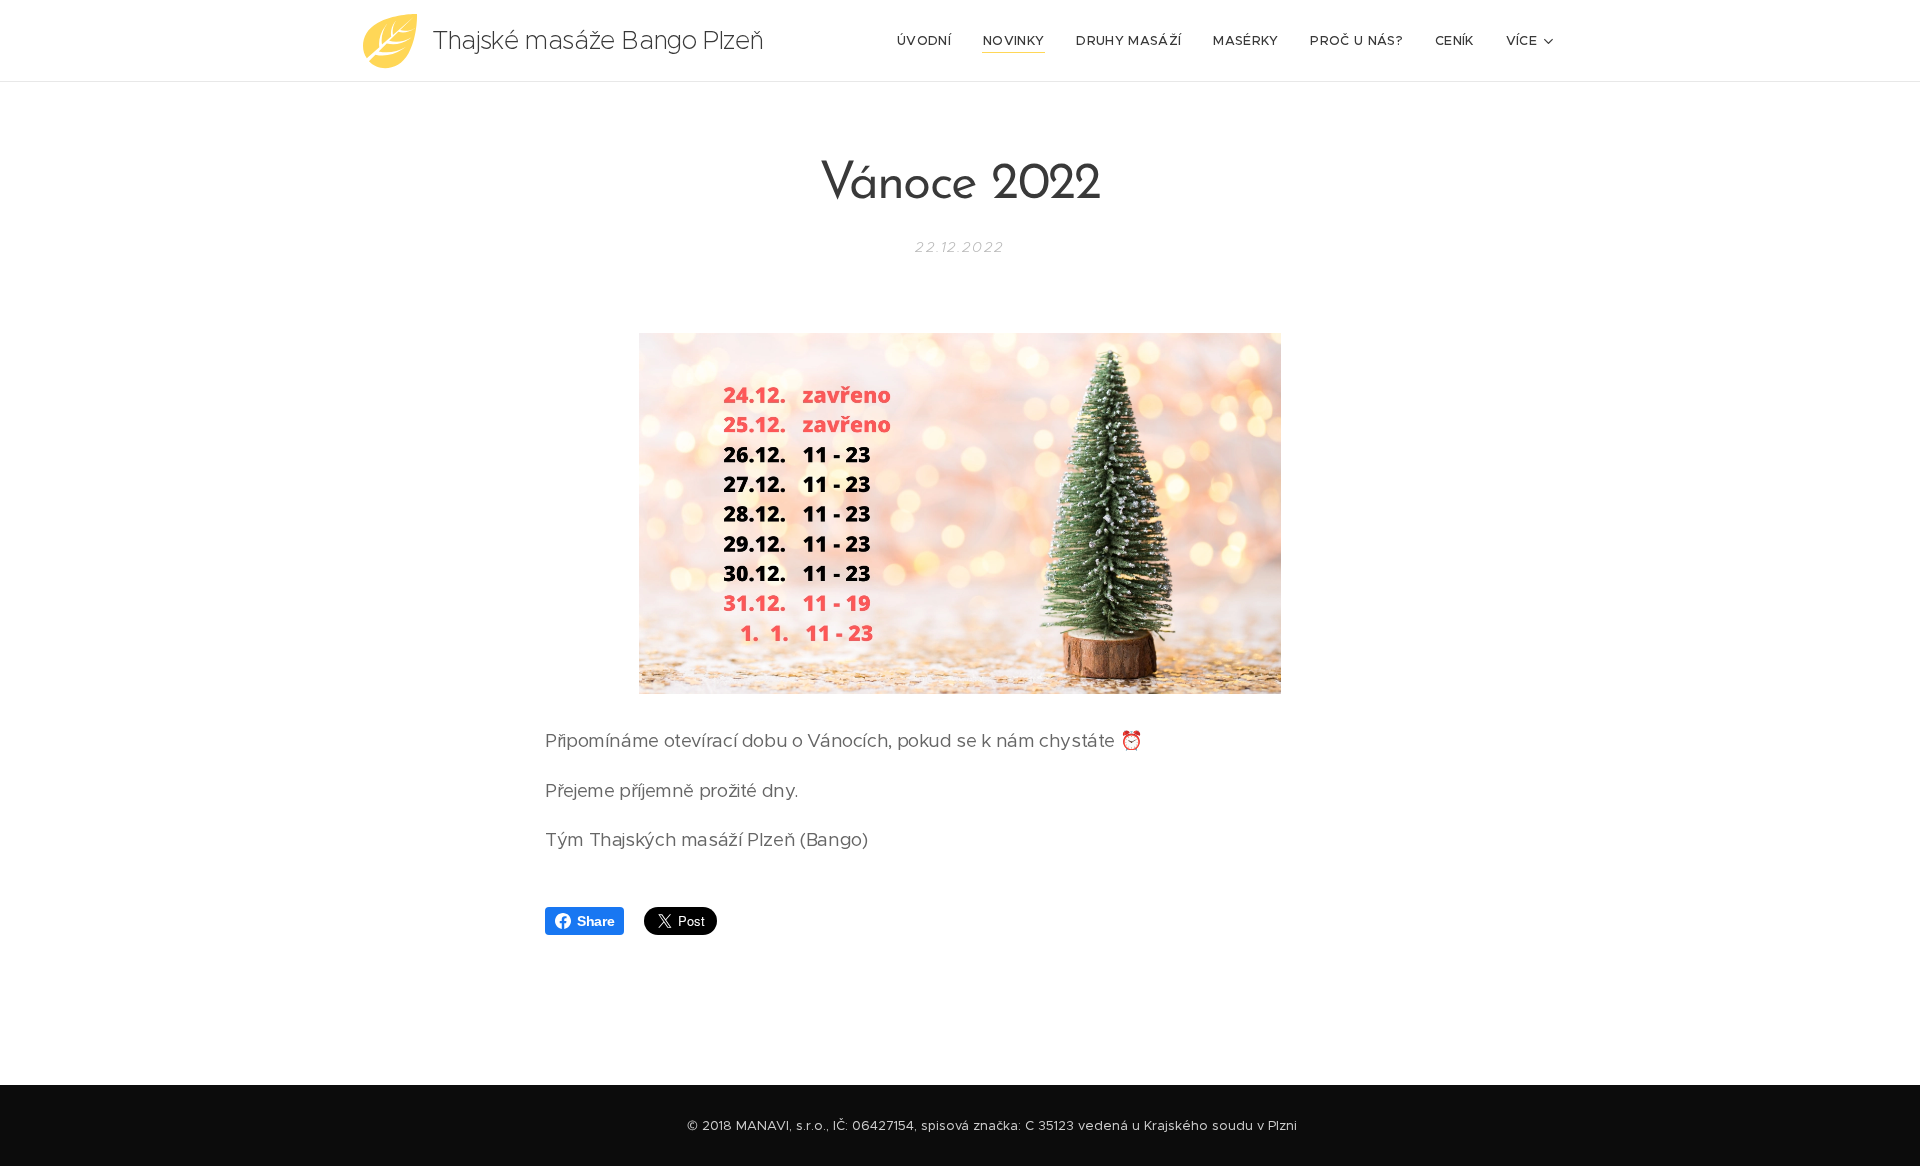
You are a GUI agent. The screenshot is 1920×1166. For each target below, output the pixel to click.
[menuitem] (929, 41)
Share (595, 921)
